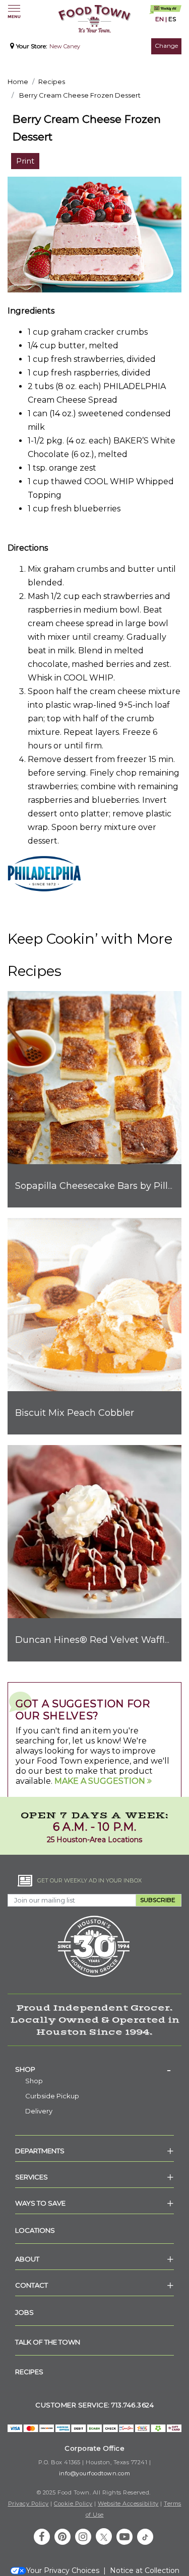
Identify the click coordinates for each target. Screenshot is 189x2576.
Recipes (52, 82)
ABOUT (27, 2259)
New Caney (65, 46)
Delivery (39, 2111)
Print (25, 161)
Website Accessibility (128, 2504)
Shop (25, 2069)
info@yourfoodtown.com (95, 2473)
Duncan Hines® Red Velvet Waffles (95, 1640)
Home (18, 82)
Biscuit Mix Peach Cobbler (75, 1413)
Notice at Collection (145, 2570)
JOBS (24, 2312)
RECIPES (29, 2372)
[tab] (94, 2069)
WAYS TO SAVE (40, 2203)
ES (172, 19)
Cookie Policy (73, 2504)
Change (166, 46)
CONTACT (31, 2285)
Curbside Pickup (52, 2096)
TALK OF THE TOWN (48, 2342)
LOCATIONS (35, 2230)
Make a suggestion (101, 1781)
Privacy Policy (28, 2504)
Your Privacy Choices (63, 2570)
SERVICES (31, 2177)
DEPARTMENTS (40, 2151)
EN (160, 19)
